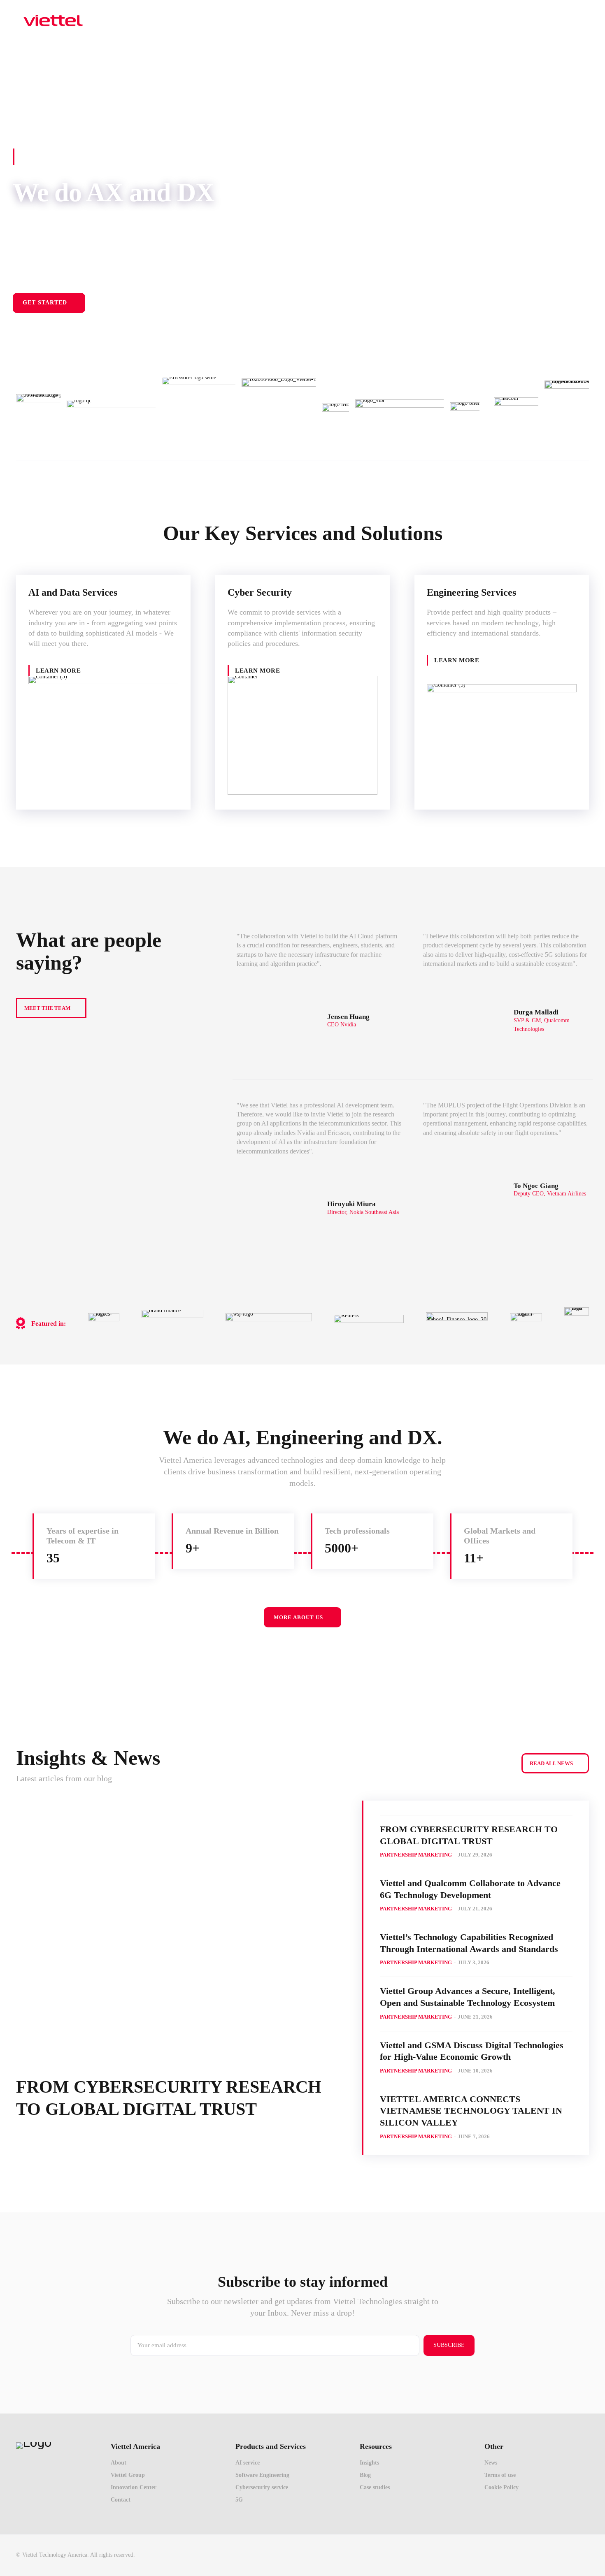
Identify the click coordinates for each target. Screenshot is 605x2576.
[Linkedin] (582, 2555)
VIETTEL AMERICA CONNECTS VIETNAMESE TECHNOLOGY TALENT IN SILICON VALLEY (471, 2111)
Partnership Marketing (416, 1855)
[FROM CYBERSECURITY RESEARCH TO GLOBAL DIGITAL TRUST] (179, 1931)
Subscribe (449, 2345)
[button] (584, 20)
